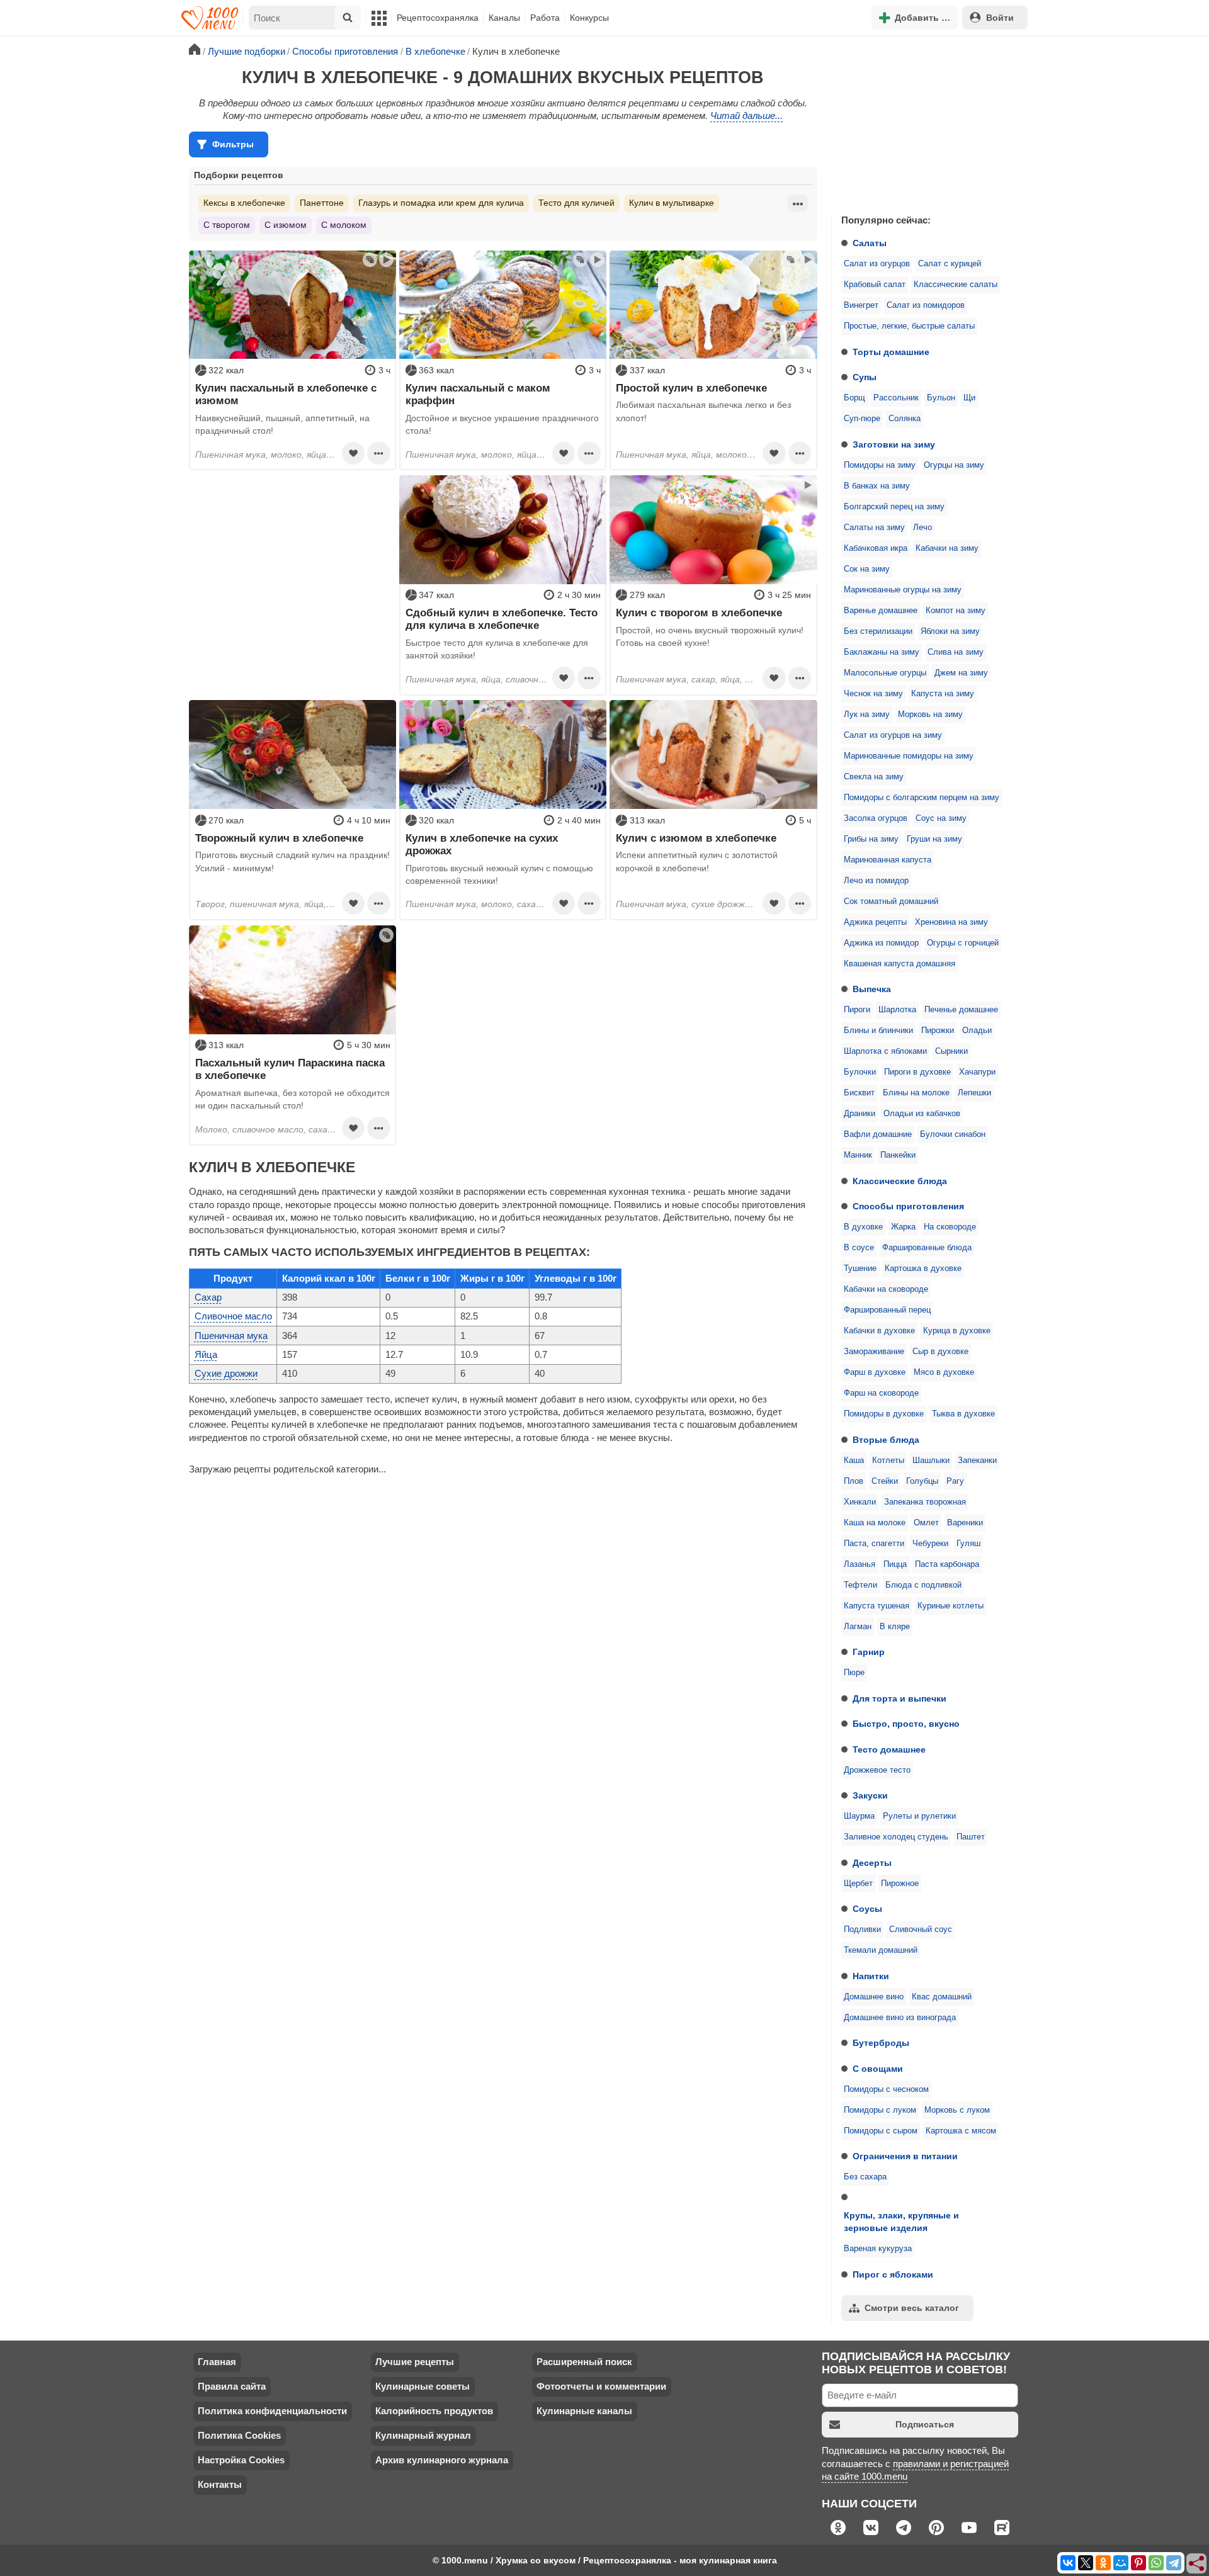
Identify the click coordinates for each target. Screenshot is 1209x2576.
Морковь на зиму (930, 715)
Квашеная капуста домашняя (900, 964)
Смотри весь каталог (912, 2308)
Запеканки (977, 1460)
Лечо (922, 528)
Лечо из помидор (876, 881)
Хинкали (860, 1502)
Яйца (206, 1354)
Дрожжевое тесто (877, 1770)
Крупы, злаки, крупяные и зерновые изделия (901, 2222)
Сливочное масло (233, 1316)
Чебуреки (930, 1544)
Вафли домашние (878, 1134)
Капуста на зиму (943, 694)
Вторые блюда (886, 1440)
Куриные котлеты (951, 1606)
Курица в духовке (957, 1331)
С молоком (344, 225)
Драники (860, 1114)
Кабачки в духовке (879, 1331)
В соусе (859, 1248)
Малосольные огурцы (885, 673)
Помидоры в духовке (884, 1414)
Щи (969, 398)
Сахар (208, 1297)
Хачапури (977, 1072)
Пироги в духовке (917, 1072)
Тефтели (860, 1585)
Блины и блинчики (878, 1031)
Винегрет (861, 305)
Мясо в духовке (944, 1372)
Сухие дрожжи (226, 1373)
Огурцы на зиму (954, 465)
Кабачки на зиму (947, 548)
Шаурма (859, 1816)
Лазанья (860, 1564)
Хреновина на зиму (951, 922)
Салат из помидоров (926, 305)
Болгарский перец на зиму (894, 507)
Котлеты (888, 1460)
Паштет (971, 1837)
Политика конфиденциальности (272, 2411)
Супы (865, 377)
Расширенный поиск (584, 2362)
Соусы (867, 1909)
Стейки (885, 1481)
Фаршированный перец (887, 1310)
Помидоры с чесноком (886, 2089)
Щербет (858, 1884)
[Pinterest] (1138, 2563)
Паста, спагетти (874, 1544)
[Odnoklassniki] (1103, 2563)
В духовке (863, 1227)
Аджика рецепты (875, 922)
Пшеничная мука (231, 1336)
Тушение (860, 1268)
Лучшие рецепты (415, 2362)
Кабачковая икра (876, 548)
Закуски (870, 1795)
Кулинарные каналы (584, 2411)
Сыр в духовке (940, 1352)
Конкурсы (589, 18)
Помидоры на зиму (880, 465)
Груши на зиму (934, 839)
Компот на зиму (956, 611)
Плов (854, 1481)
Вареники (965, 1523)
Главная (217, 2362)
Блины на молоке (916, 1093)
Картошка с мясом (961, 2131)
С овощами (878, 2069)
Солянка (905, 419)
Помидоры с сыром (881, 2131)
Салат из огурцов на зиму (893, 735)
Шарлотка (897, 1010)
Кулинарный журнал (423, 2435)
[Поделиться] (1197, 2564)
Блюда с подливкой (923, 1585)
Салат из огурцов (877, 264)
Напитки (871, 1976)
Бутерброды (881, 2043)
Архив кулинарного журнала (442, 2460)
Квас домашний (942, 1997)
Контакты (220, 2484)
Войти (1000, 18)
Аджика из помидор (881, 943)
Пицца (895, 1564)
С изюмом (286, 225)
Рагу (955, 1481)
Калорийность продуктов (434, 2411)
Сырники (951, 1051)
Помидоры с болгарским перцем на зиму (922, 798)
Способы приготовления (908, 1206)
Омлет (926, 1523)
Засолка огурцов (876, 818)
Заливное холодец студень (896, 1837)
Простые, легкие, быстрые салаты (909, 326)
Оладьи (977, 1031)
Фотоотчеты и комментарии (601, 2386)
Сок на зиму (867, 569)
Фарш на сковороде (881, 1393)
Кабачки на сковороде (886, 1289)
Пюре (854, 1673)
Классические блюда (900, 1181)
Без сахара (865, 2177)
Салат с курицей (950, 264)
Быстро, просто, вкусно (906, 1724)
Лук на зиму (867, 715)
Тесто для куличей (576, 203)
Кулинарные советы (423, 2386)
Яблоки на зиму (950, 631)
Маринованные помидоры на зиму (909, 756)
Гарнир (869, 1652)
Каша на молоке (875, 1523)
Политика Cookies (239, 2435)
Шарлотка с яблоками (885, 1051)
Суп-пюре (862, 419)
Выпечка (872, 989)
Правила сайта (232, 2386)
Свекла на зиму (874, 777)
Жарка (903, 1227)
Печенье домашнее (961, 1010)
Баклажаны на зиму (882, 652)
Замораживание (874, 1352)
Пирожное (900, 1884)
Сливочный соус (921, 1929)
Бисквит (859, 1093)
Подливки (862, 1929)
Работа (545, 18)
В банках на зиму (877, 486)
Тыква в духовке (963, 1414)
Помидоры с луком (880, 2110)
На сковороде (950, 1227)
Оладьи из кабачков (922, 1114)
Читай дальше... (746, 116)
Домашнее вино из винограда (900, 2018)
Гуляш (968, 1544)
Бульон (941, 398)
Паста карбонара (947, 1564)
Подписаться (925, 2424)
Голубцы (922, 1481)
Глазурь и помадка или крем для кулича (441, 203)
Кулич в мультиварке (672, 203)
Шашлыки (931, 1460)
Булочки (860, 1072)
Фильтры (233, 144)
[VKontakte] (1068, 2563)
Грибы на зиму (871, 839)
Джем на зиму (961, 673)
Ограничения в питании (905, 2156)
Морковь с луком (957, 2110)
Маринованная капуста (888, 860)
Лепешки (974, 1093)
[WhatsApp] (1156, 2563)
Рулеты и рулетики (919, 1816)
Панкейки (898, 1155)
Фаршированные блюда (927, 1248)
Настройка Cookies (241, 2460)
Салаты (870, 243)
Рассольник (896, 398)
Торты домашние (891, 352)
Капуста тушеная (877, 1606)
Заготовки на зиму (894, 444)
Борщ (854, 398)
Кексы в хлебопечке (244, 203)
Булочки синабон (953, 1134)
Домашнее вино (874, 1997)
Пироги (857, 1010)
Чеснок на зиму (873, 694)
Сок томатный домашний (891, 901)
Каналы (504, 18)
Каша (854, 1460)
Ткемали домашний (881, 1950)
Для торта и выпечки (900, 1698)
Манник (858, 1155)
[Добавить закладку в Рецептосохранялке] (353, 453)
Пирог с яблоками (893, 2274)
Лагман (858, 1627)
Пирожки (938, 1031)
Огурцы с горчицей (963, 943)
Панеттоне (322, 203)
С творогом (227, 225)
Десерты (872, 1863)
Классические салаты (956, 285)
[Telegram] (1174, 2563)
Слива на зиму (956, 652)
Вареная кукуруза (878, 2249)
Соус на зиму (941, 818)
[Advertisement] (926, 122)
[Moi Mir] (1121, 2563)
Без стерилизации (878, 631)
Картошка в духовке (923, 1268)
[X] (1086, 2563)
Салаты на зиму (874, 528)
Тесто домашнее (889, 1749)
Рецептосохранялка (438, 18)
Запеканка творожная (925, 1502)
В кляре (895, 1627)
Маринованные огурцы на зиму (903, 590)
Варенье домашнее (881, 611)
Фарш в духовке (875, 1372)
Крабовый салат (875, 285)
